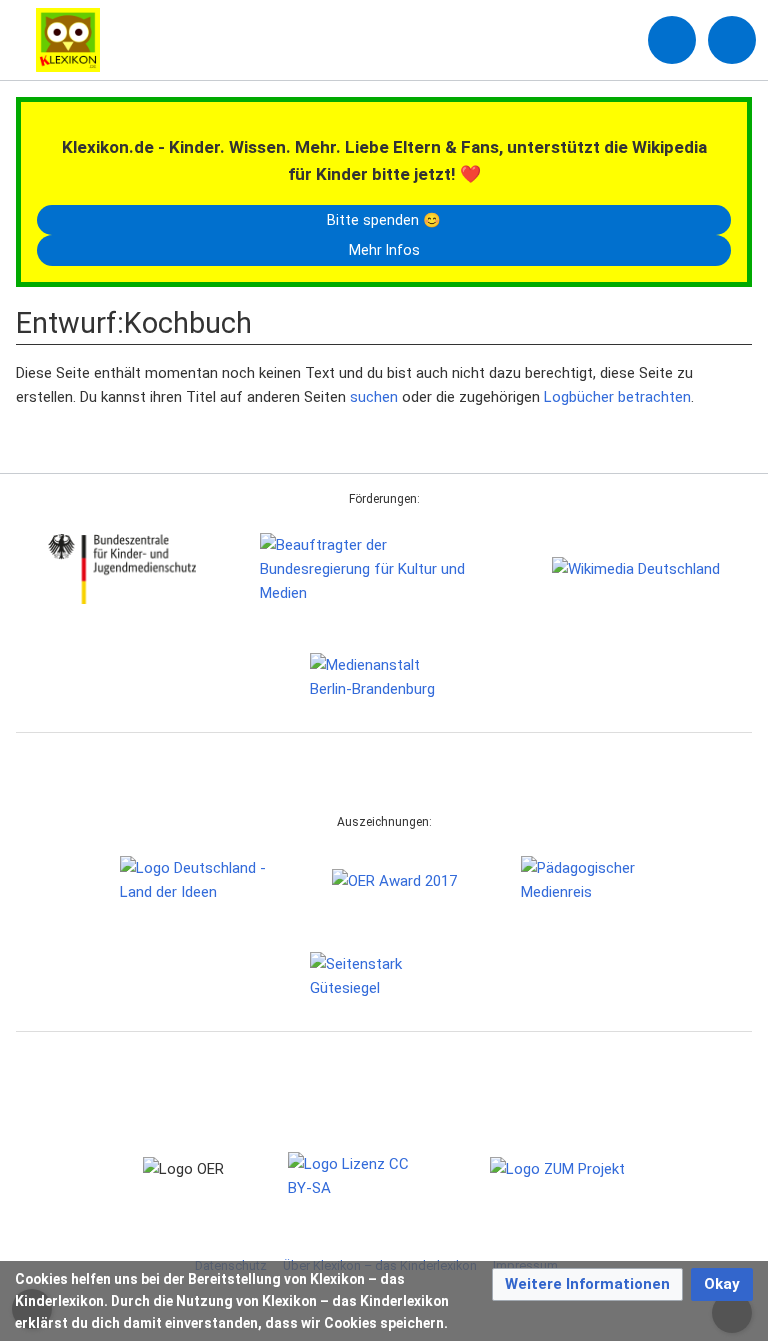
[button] (587, 1284)
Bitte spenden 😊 (384, 220)
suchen (374, 397)
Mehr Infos (384, 250)
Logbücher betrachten (617, 397)
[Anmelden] (672, 40)
